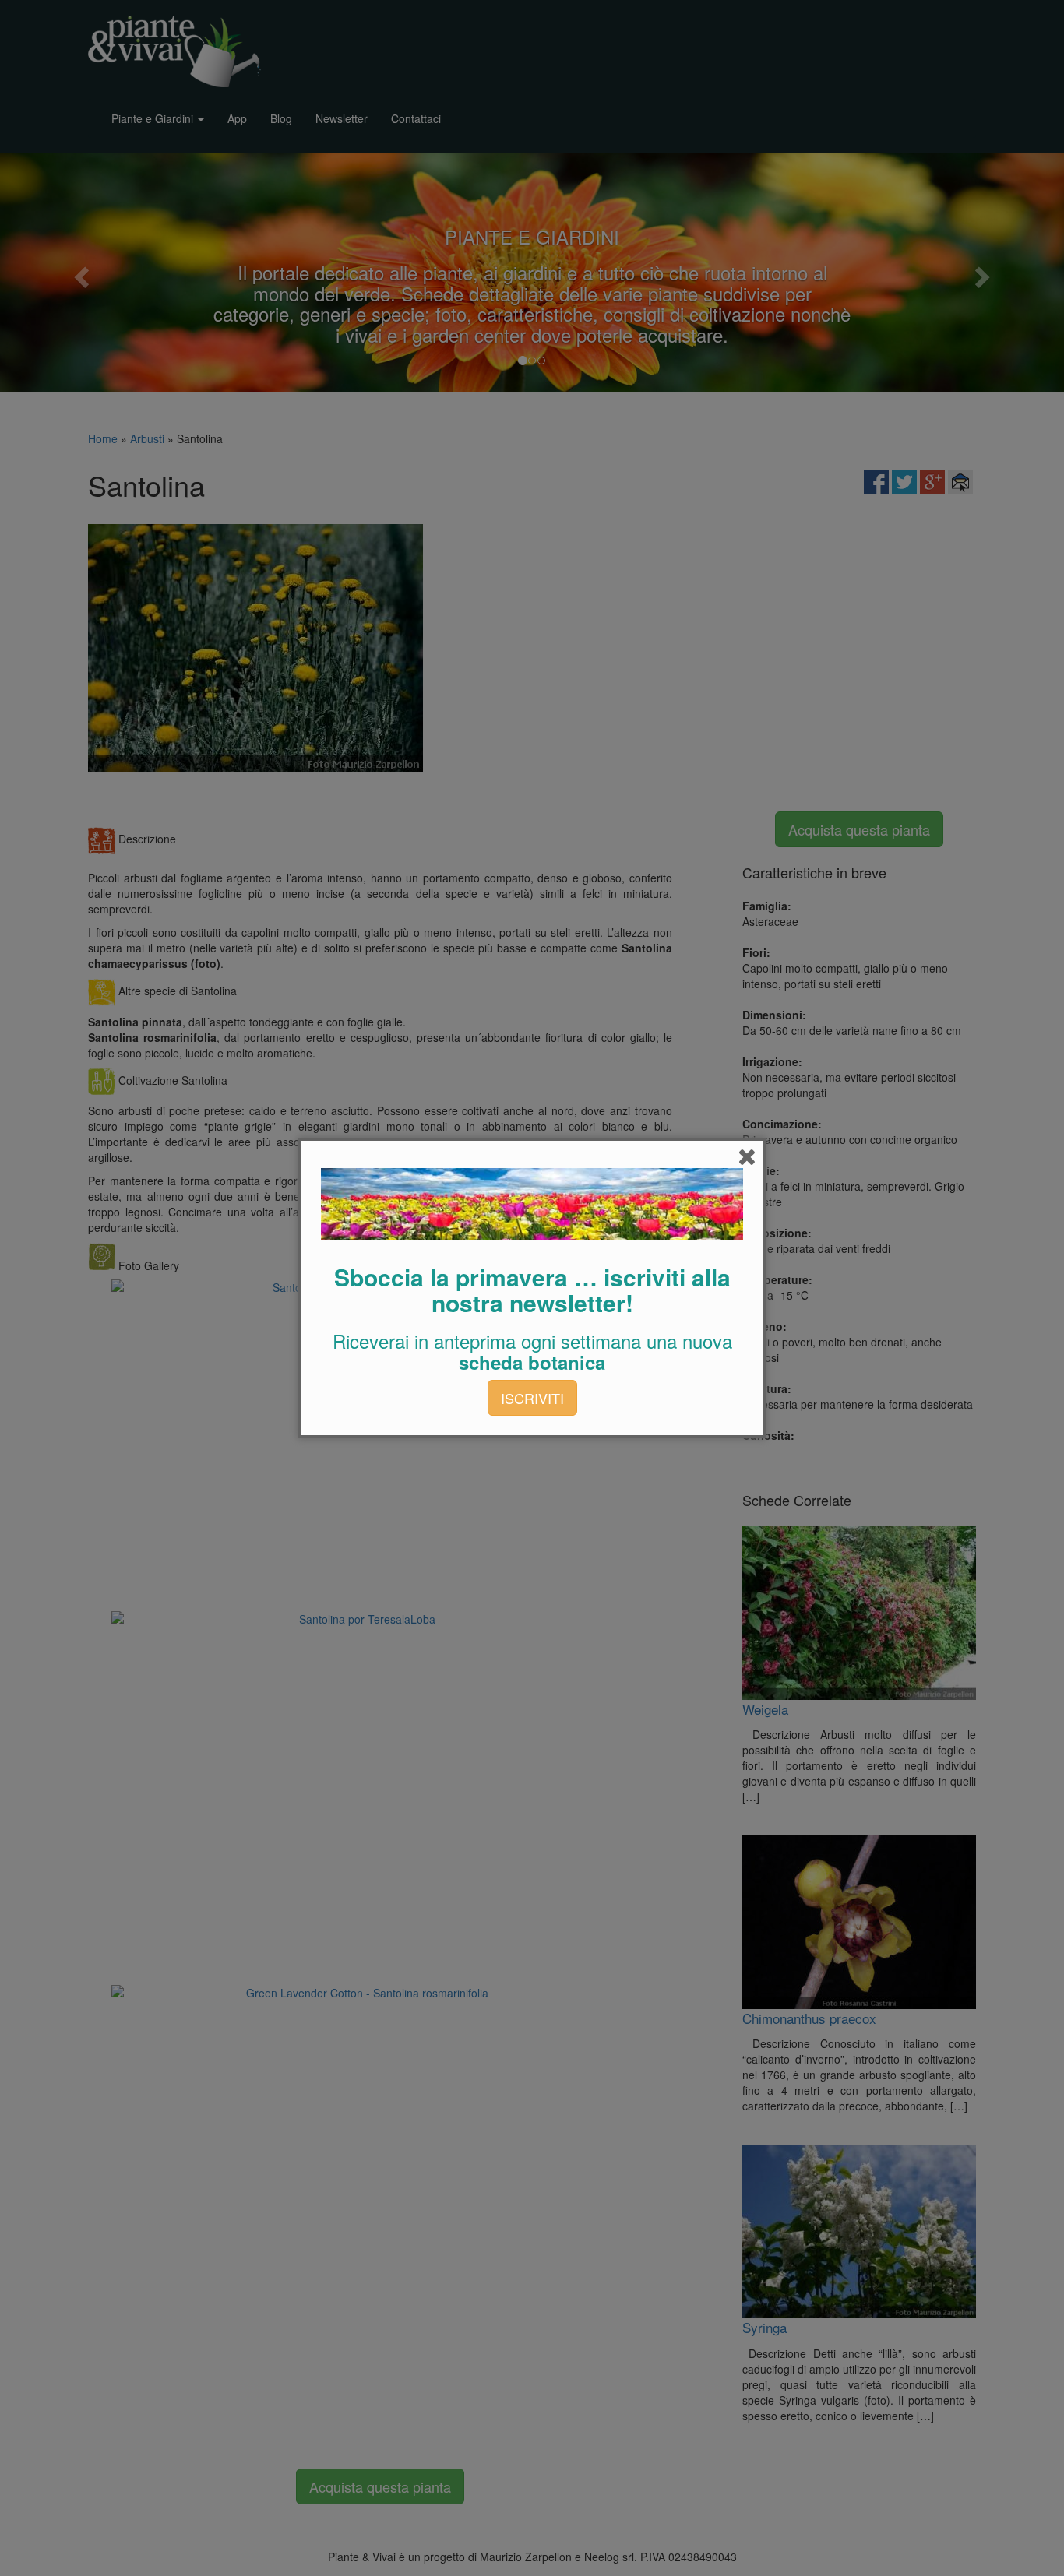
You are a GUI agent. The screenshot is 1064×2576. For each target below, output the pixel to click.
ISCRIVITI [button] (532, 1398)
